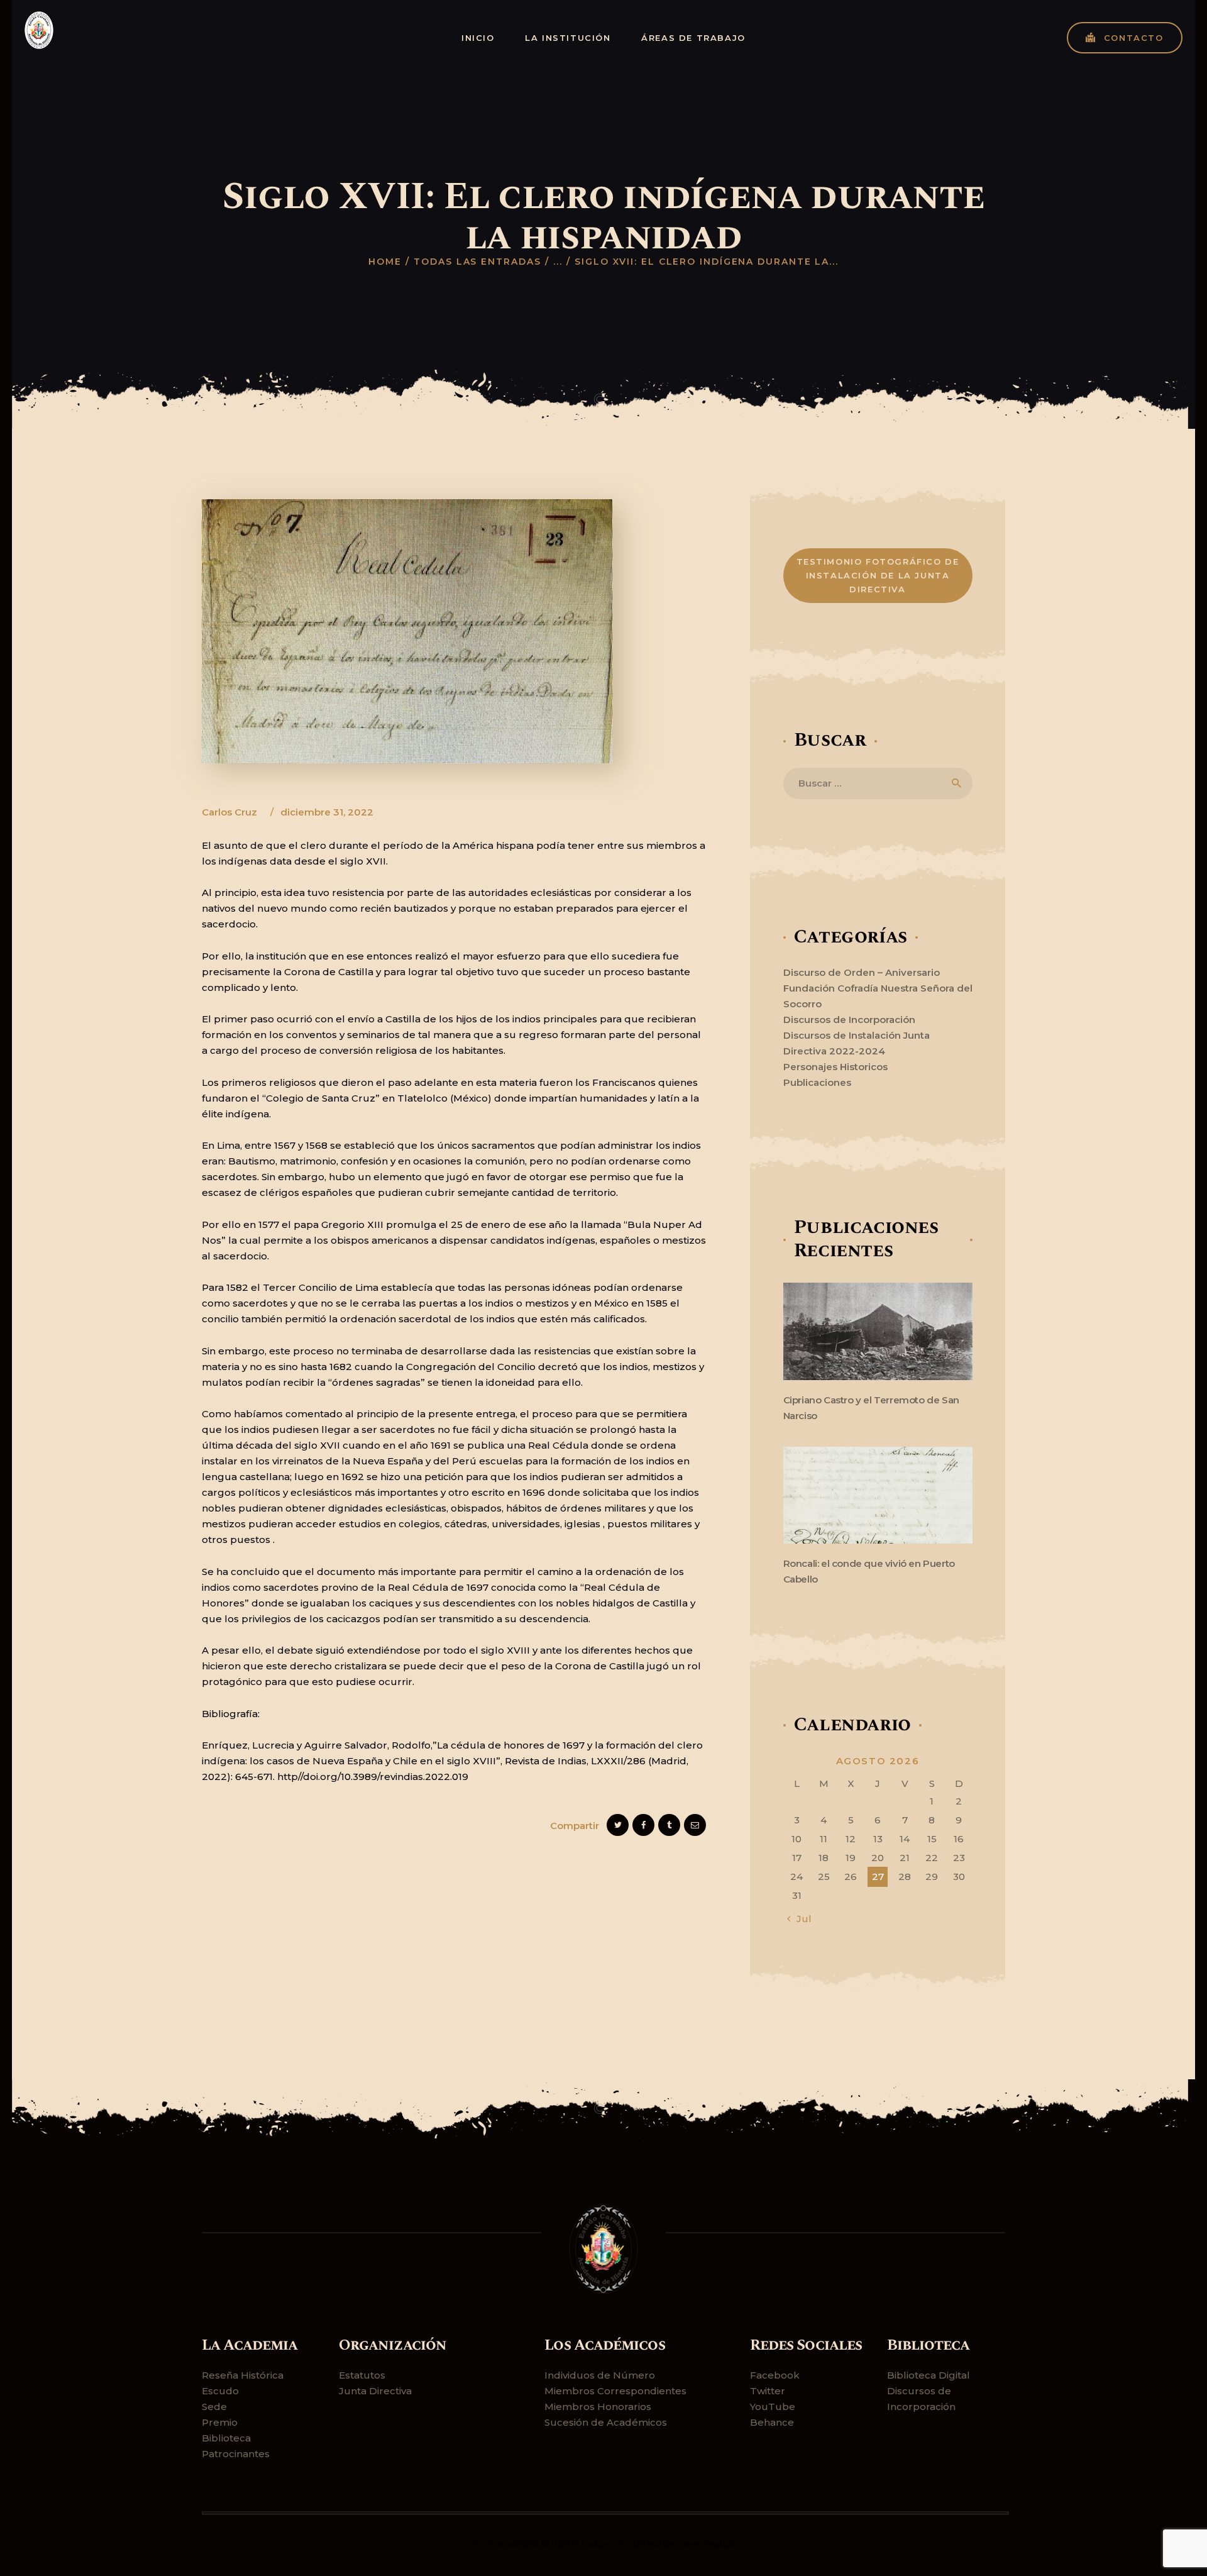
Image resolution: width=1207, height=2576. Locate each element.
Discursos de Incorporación (849, 1020)
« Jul (800, 1919)
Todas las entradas (477, 262)
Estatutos (362, 2375)
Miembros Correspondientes (615, 2391)
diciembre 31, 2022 (327, 812)
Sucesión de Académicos (606, 2422)
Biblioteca (226, 2438)
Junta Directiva (375, 2391)
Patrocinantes (236, 2454)
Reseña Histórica (243, 2375)
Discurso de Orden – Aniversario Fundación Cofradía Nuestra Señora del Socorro (878, 988)
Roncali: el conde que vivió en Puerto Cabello (869, 1571)
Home (385, 262)
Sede (214, 2407)
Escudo (220, 2391)
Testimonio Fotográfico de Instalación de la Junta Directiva (878, 575)
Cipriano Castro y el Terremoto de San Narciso (871, 1408)
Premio (220, 2422)
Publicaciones (817, 1082)
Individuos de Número (600, 2375)
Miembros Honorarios (598, 2407)
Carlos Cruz (231, 812)
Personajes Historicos (835, 1067)
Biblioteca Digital (929, 2375)
